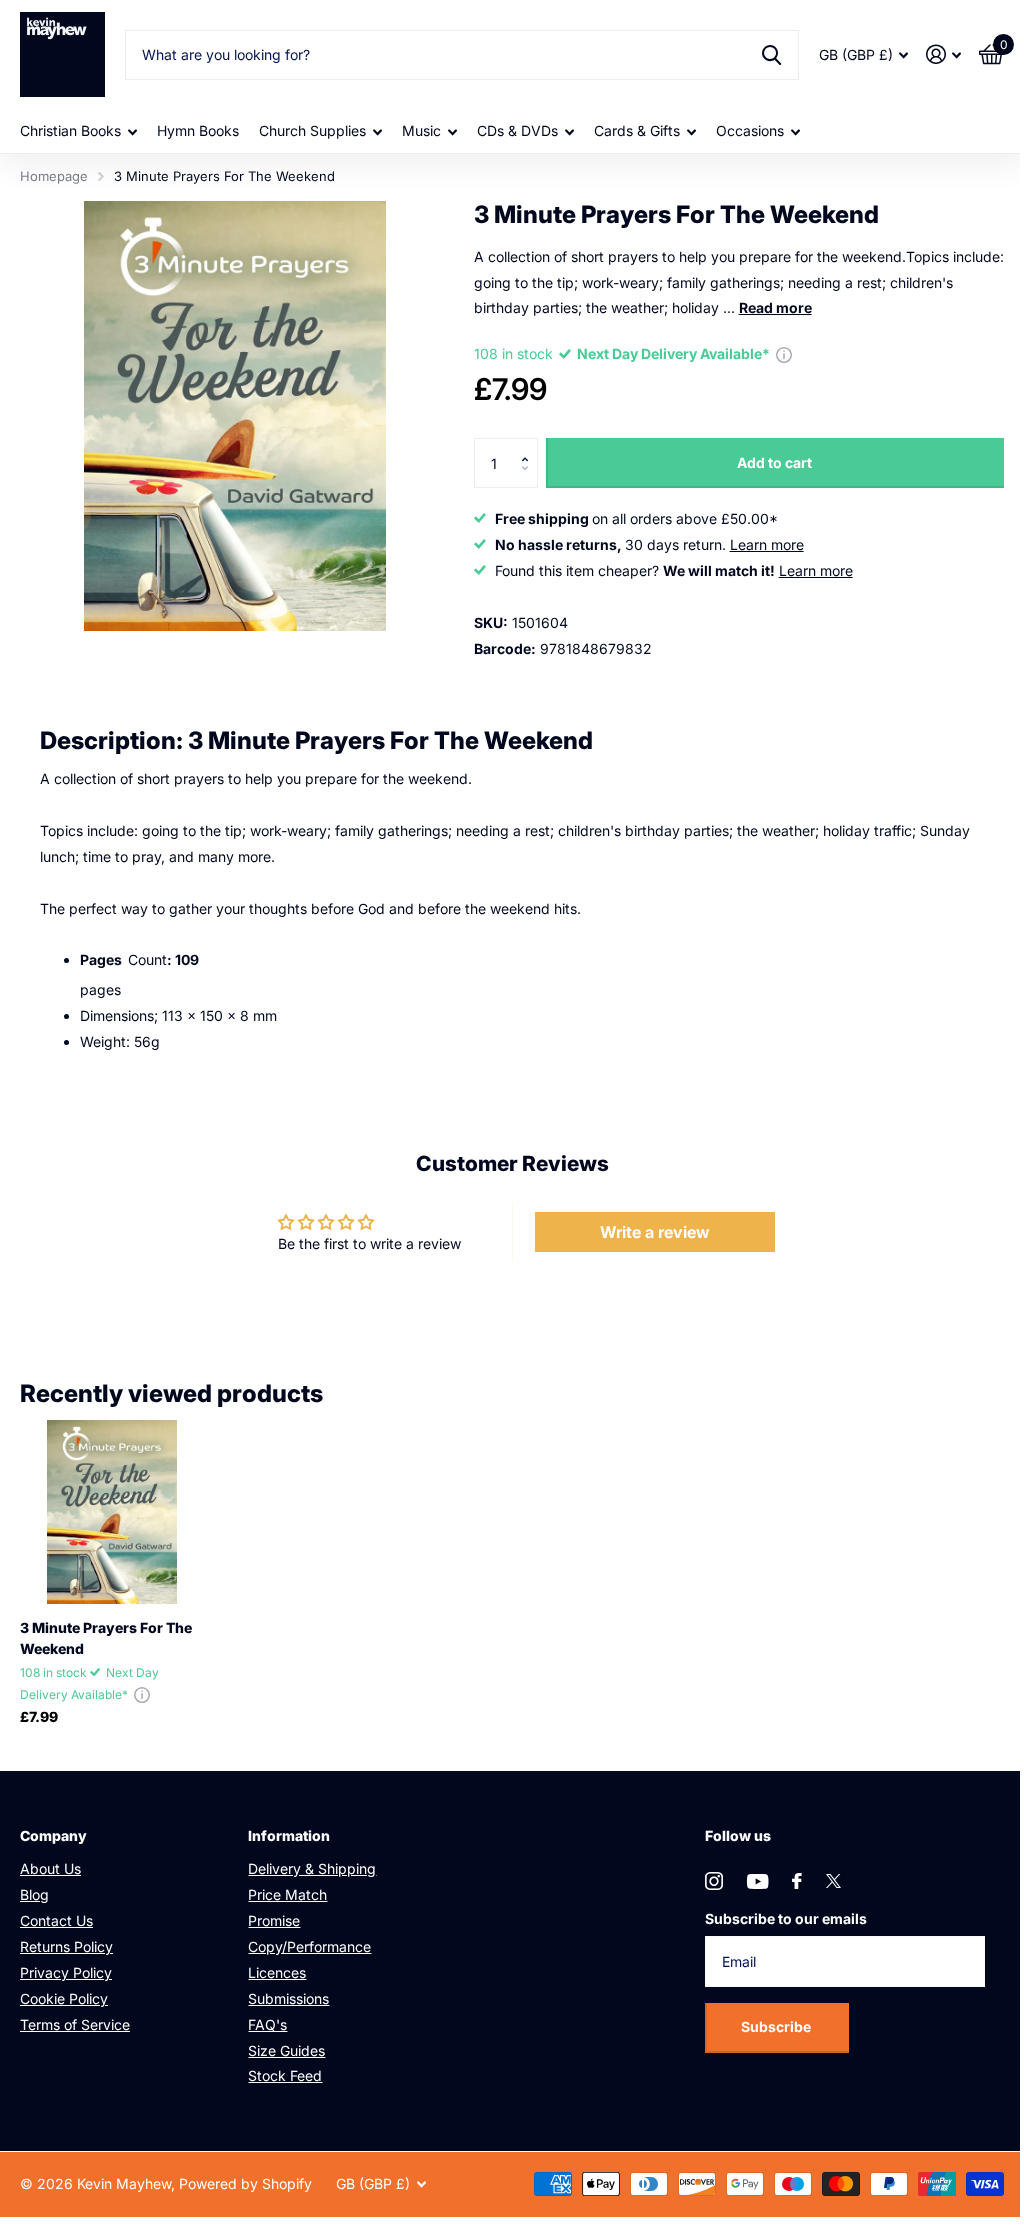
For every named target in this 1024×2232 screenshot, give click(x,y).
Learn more (767, 544)
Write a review (655, 1232)
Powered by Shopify (245, 2183)
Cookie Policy (64, 1998)
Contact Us (56, 1920)
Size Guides (286, 2050)
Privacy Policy (66, 1972)
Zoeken (771, 55)
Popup (784, 353)
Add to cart (774, 462)
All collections (78, 131)
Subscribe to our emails (786, 1918)
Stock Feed (285, 2075)
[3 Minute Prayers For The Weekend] (112, 1512)
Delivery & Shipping (312, 1868)
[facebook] (797, 1881)
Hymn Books (198, 130)
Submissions (288, 1998)
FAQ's (267, 2024)
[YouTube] (757, 1881)
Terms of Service (75, 2024)
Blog (34, 1894)
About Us (50, 1868)
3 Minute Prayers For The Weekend (106, 1638)
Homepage (54, 176)
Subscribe (777, 2026)
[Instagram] (714, 1881)
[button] (530, 445)
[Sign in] (943, 54)
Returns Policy (66, 1946)
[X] (833, 1881)
